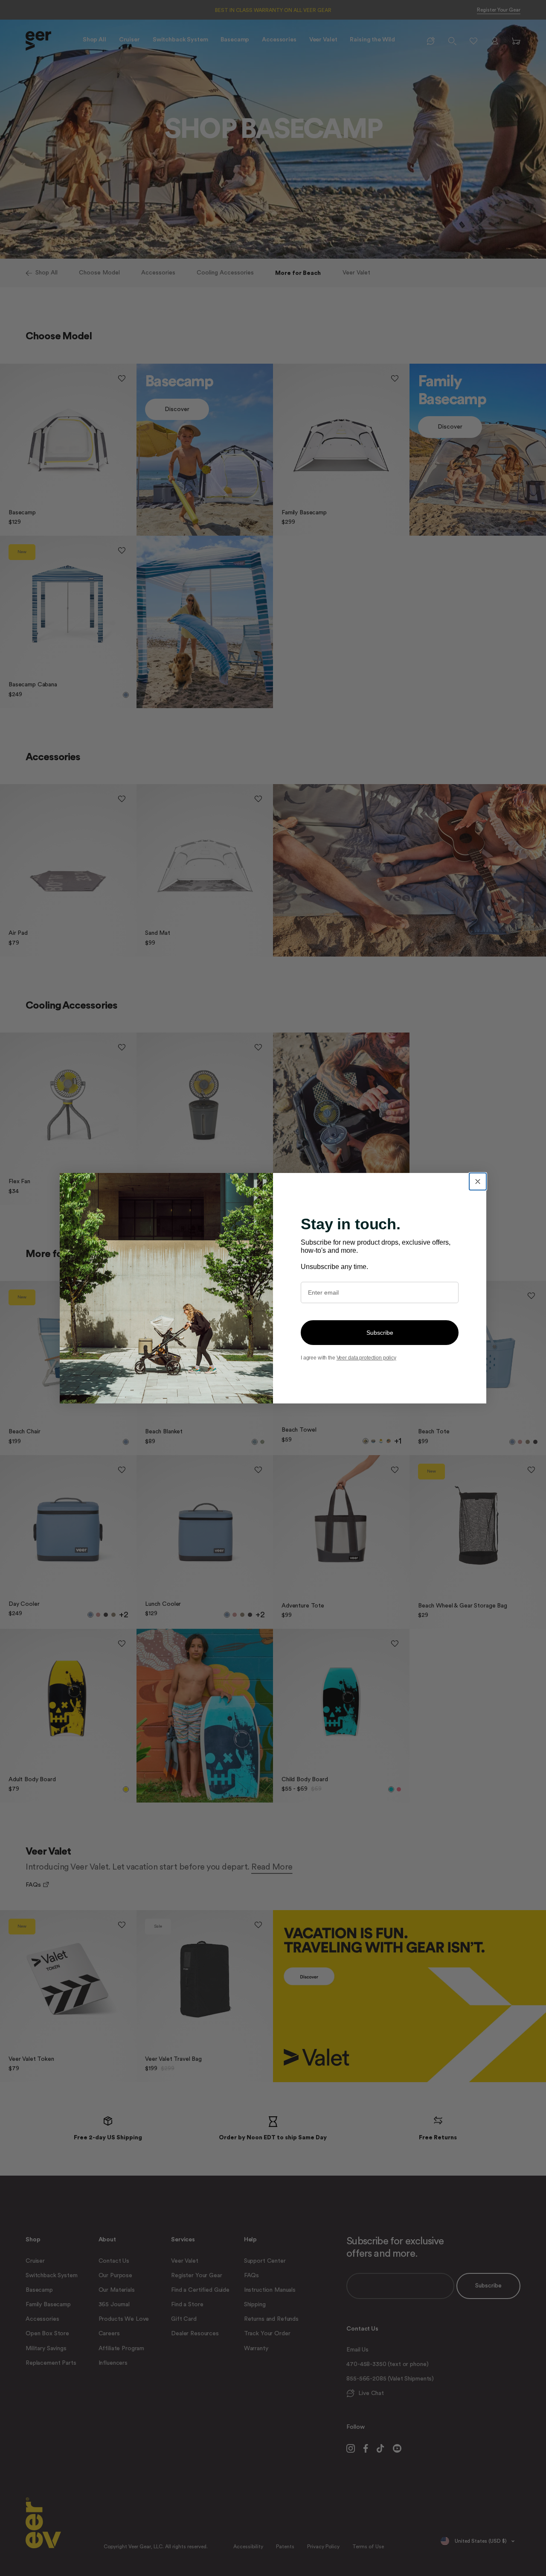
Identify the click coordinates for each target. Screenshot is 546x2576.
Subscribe (380, 1333)
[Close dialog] (478, 1182)
